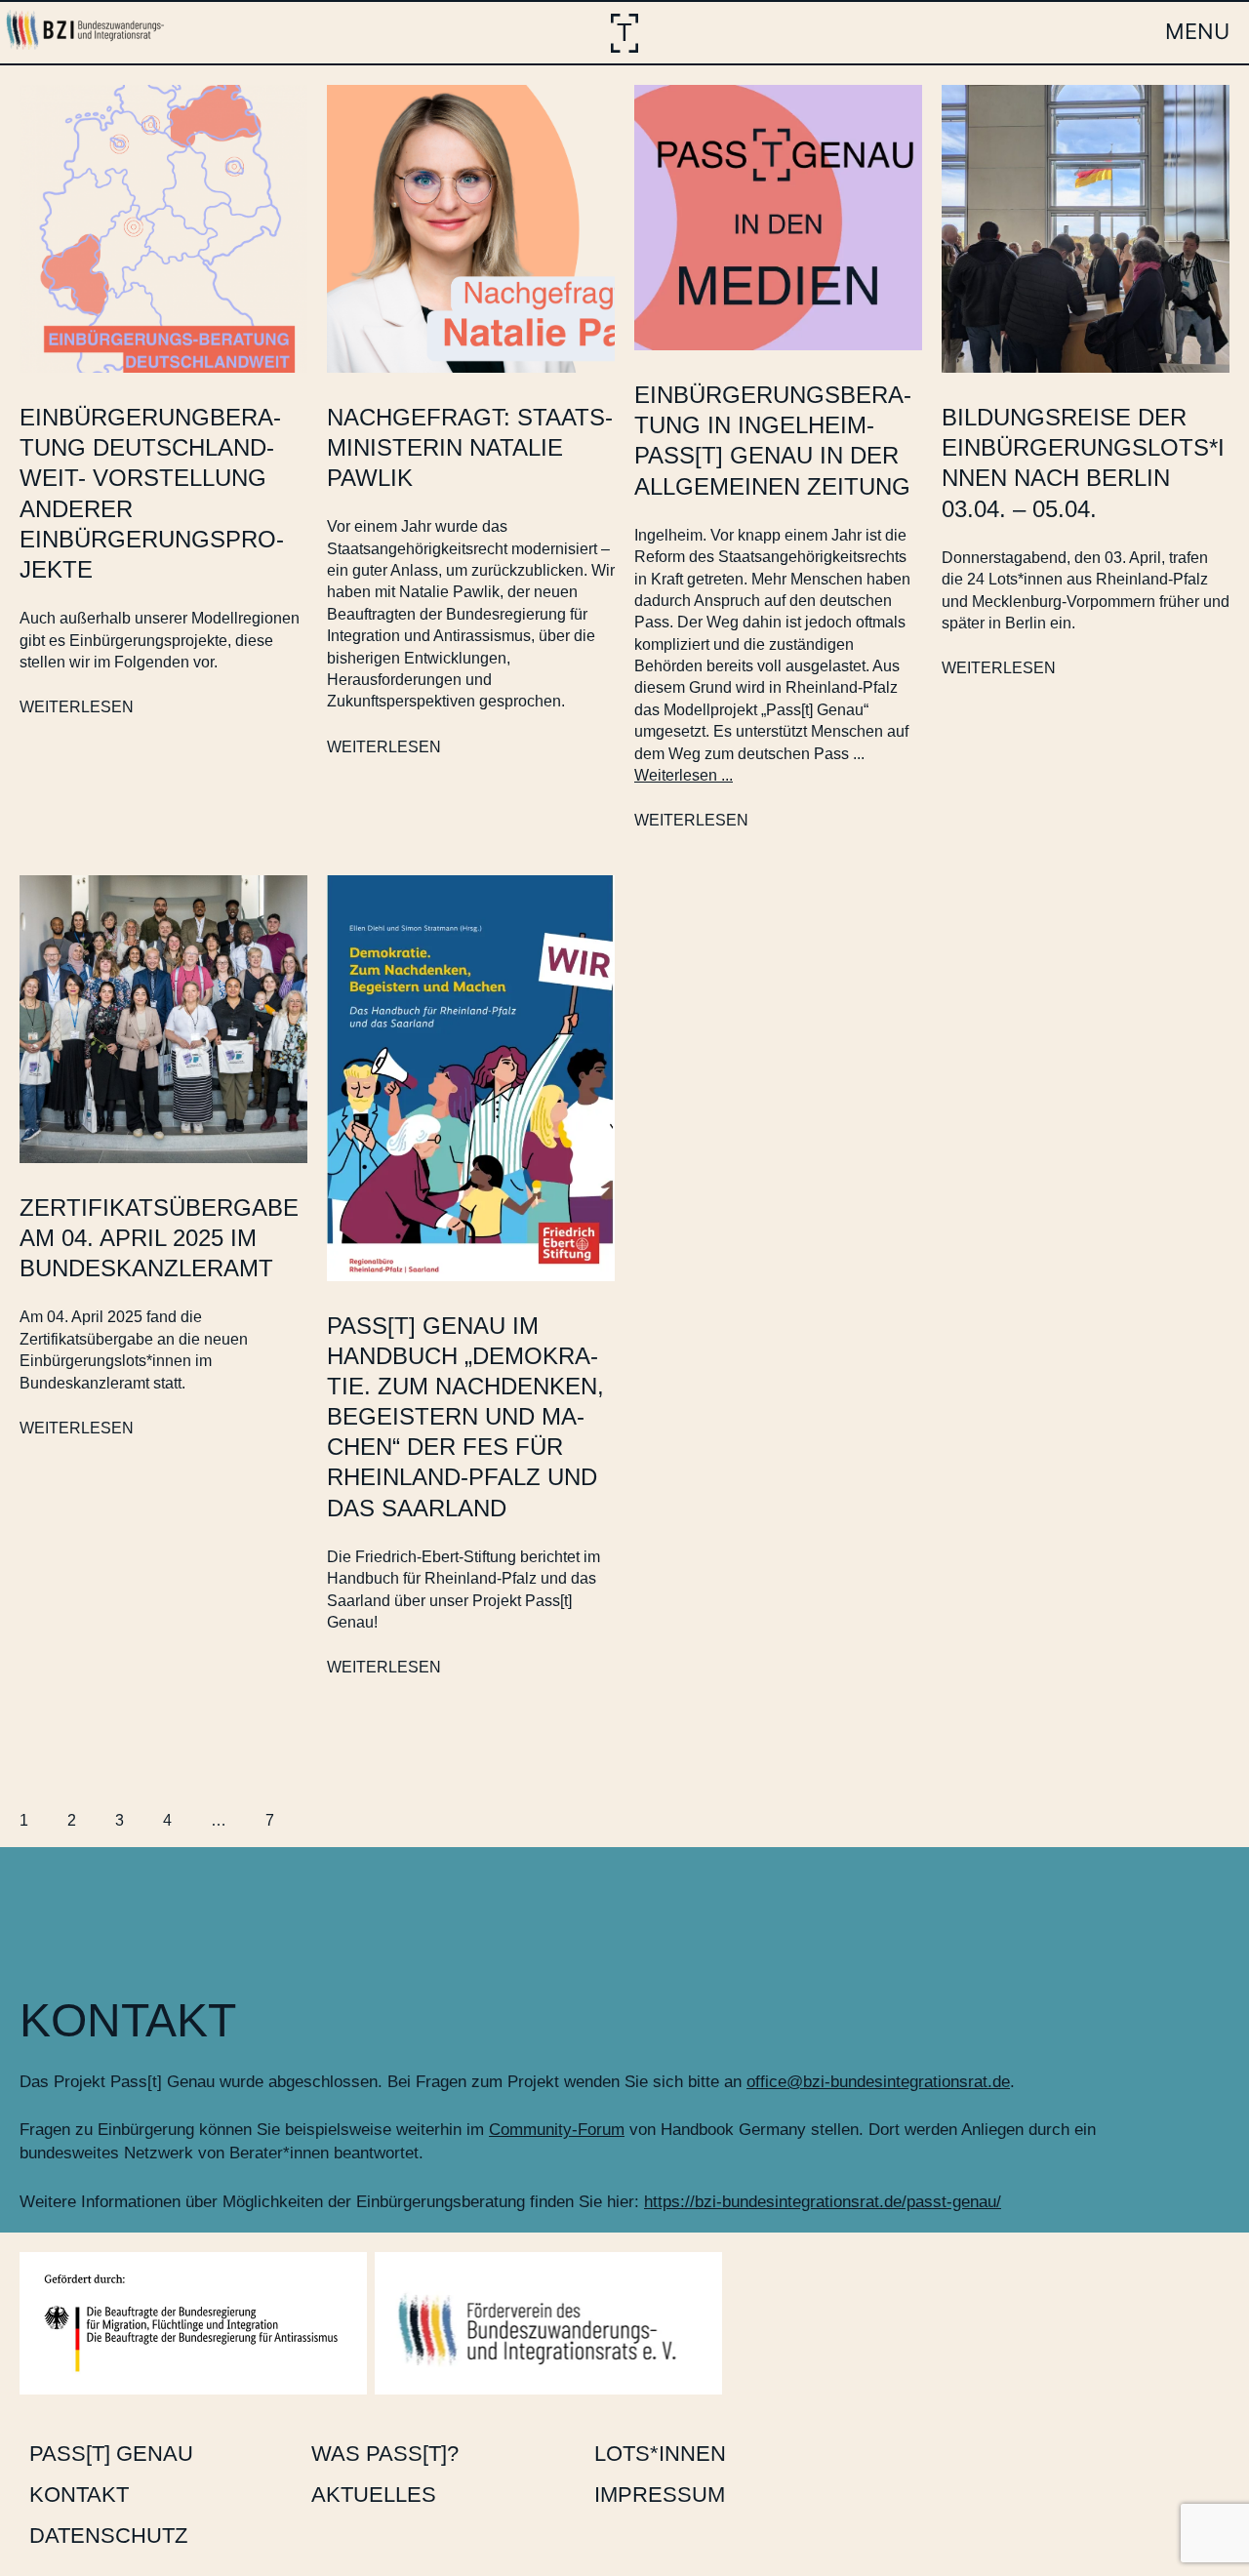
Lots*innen (660, 2454)
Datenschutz (108, 2536)
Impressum (660, 2495)
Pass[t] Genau (111, 2454)
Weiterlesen (77, 707)
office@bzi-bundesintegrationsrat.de (878, 2082)
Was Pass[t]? (385, 2454)
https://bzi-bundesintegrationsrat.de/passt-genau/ (823, 2202)
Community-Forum (557, 2130)
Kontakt (79, 2495)
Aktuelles (374, 2495)
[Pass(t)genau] (624, 33)
